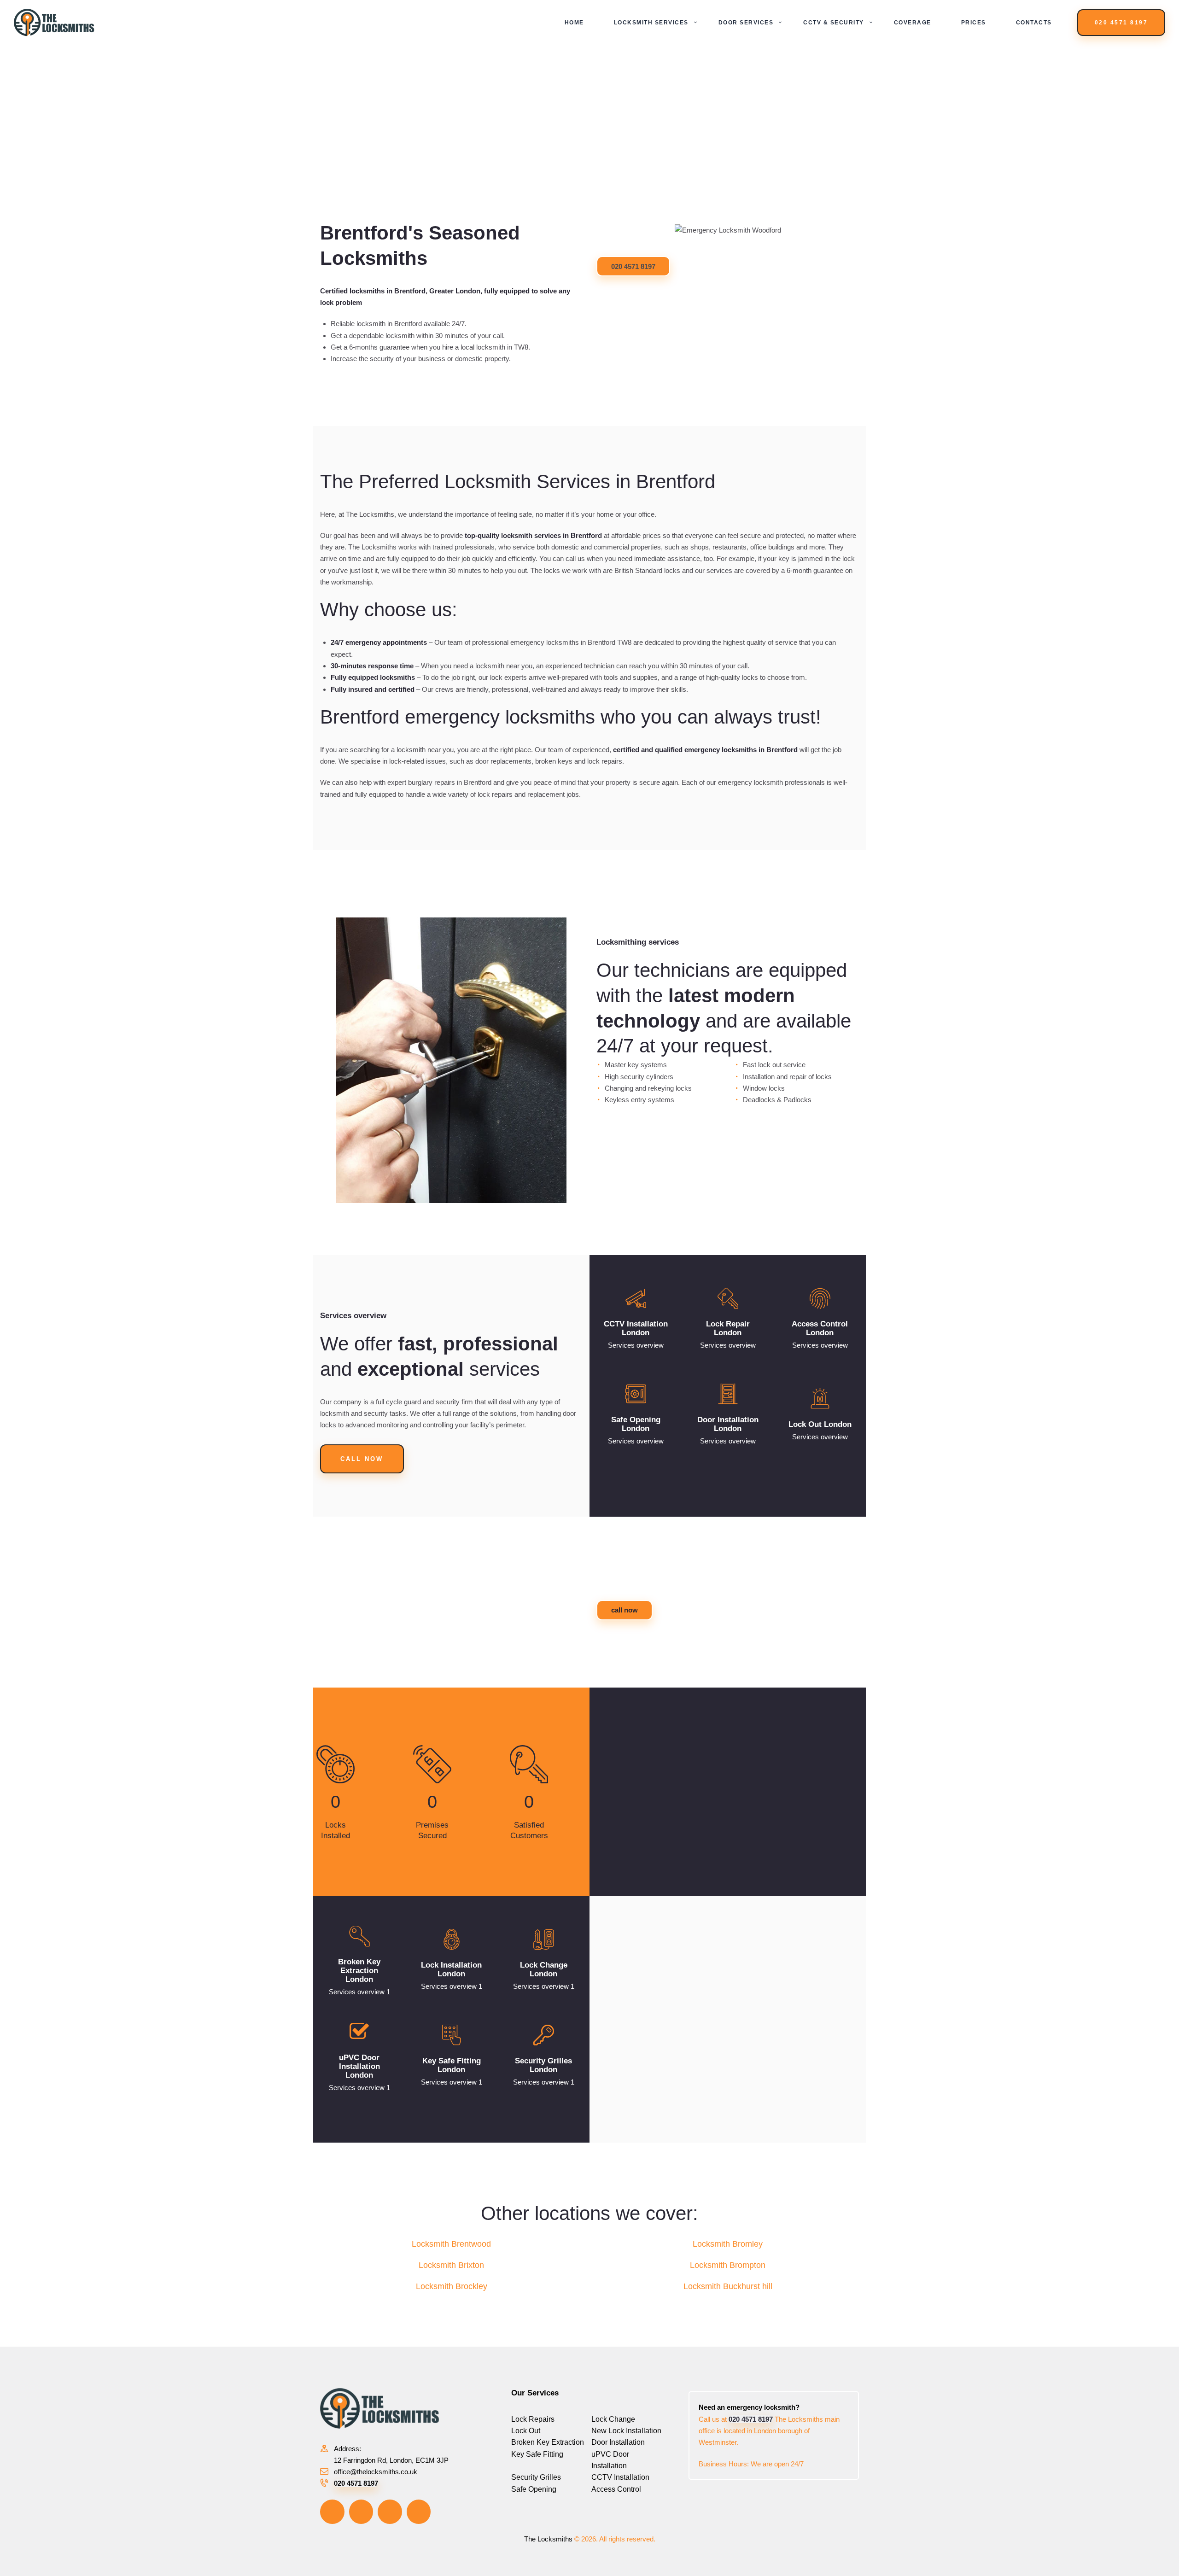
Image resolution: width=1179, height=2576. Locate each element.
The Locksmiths (548, 2539)
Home (537, 131)
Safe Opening (534, 2489)
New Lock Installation (626, 2431)
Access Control (616, 2489)
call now (625, 1610)
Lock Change (613, 2419)
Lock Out (526, 2431)
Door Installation (618, 2442)
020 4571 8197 (633, 266)
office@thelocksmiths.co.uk (376, 2472)
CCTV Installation (620, 2477)
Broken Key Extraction (548, 2442)
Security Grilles (536, 2477)
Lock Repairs (533, 2419)
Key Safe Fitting (537, 2454)
